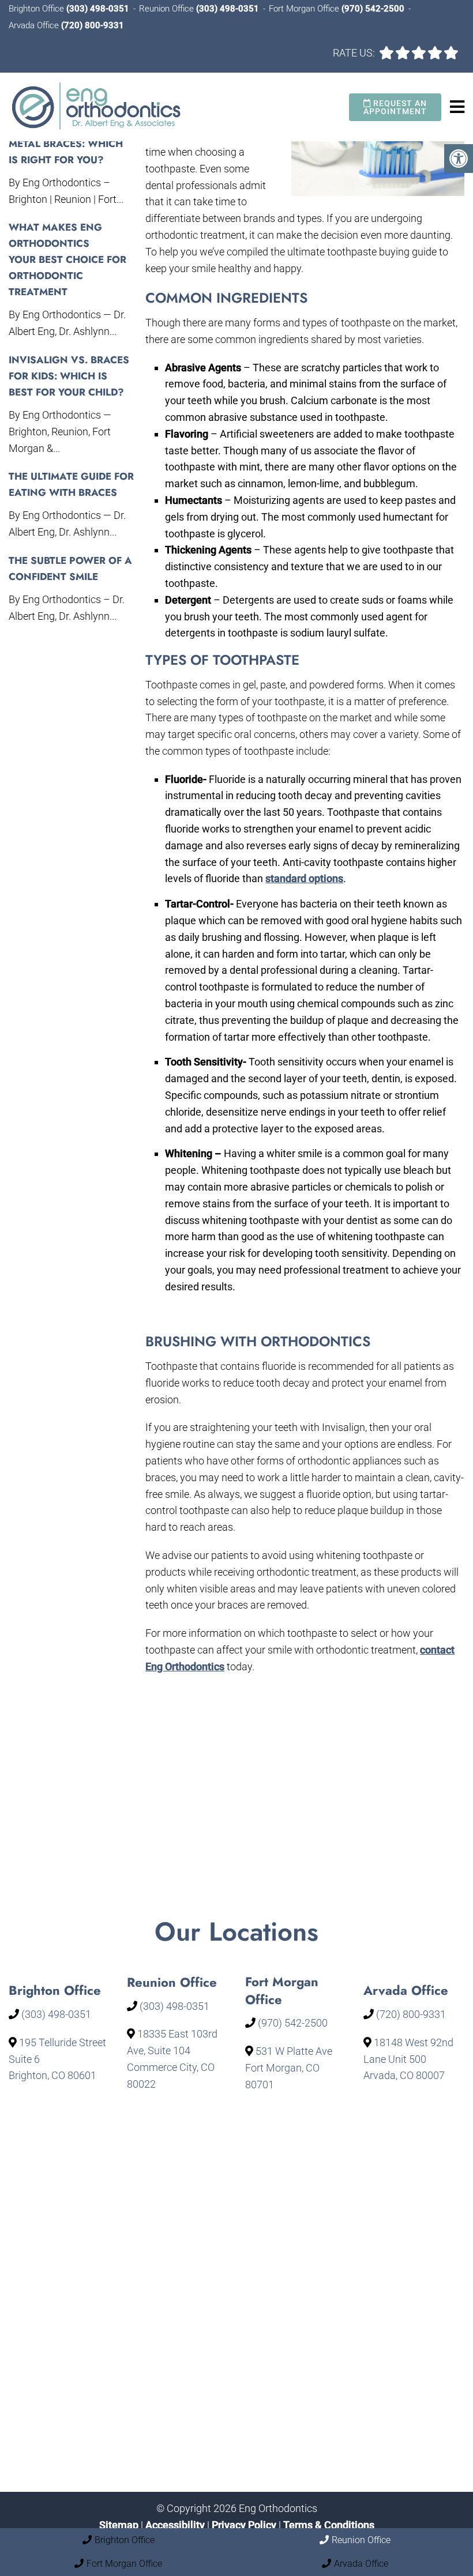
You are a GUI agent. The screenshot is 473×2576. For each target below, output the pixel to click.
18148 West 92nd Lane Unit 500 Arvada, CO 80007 (408, 2059)
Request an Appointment (395, 107)
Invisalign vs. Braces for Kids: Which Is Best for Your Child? (69, 376)
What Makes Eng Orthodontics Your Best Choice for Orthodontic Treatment (67, 259)
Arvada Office (35, 25)
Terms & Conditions (329, 2524)
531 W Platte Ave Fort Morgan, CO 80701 (289, 2068)
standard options (304, 878)
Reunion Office (168, 9)
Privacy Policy (245, 2524)
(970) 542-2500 (373, 9)
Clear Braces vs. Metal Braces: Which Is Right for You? (66, 144)
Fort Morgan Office (305, 9)
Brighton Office (37, 9)
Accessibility (175, 2524)
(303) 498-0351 (98, 9)
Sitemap (119, 2524)
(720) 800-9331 (93, 25)
